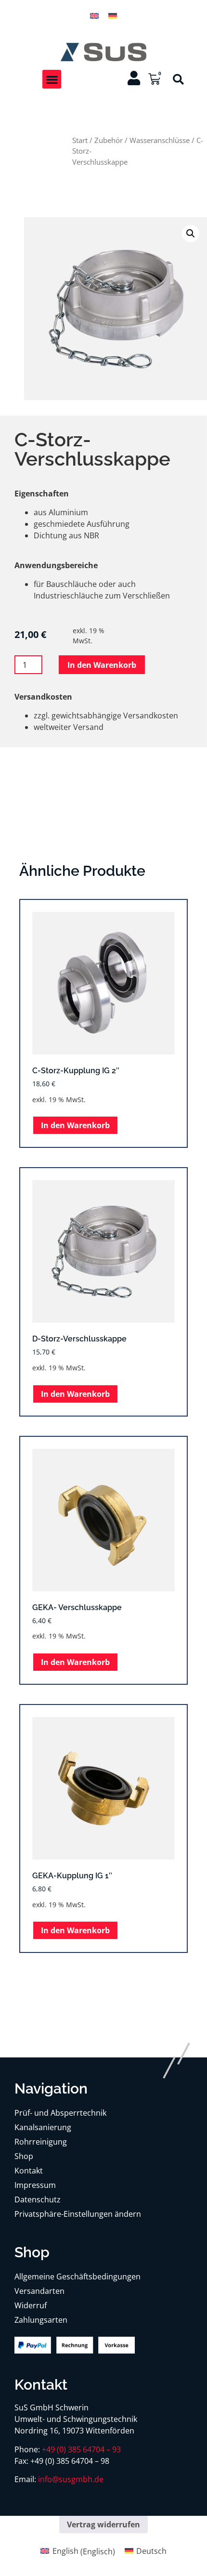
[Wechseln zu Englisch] (94, 15)
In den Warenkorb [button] (75, 1125)
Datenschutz (38, 2199)
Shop (24, 2156)
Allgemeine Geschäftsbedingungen (78, 2277)
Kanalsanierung (43, 2127)
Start (80, 140)
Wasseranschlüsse (160, 140)
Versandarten (39, 2291)
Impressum (35, 2185)
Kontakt (29, 2171)
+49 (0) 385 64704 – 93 (81, 2449)
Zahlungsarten (41, 2320)
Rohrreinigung (41, 2142)
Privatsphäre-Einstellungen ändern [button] (78, 2214)
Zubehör (109, 140)
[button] (52, 79)
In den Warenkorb (102, 665)
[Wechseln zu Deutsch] (113, 15)
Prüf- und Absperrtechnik (60, 2113)
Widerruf (31, 2305)
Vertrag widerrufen (103, 2524)
